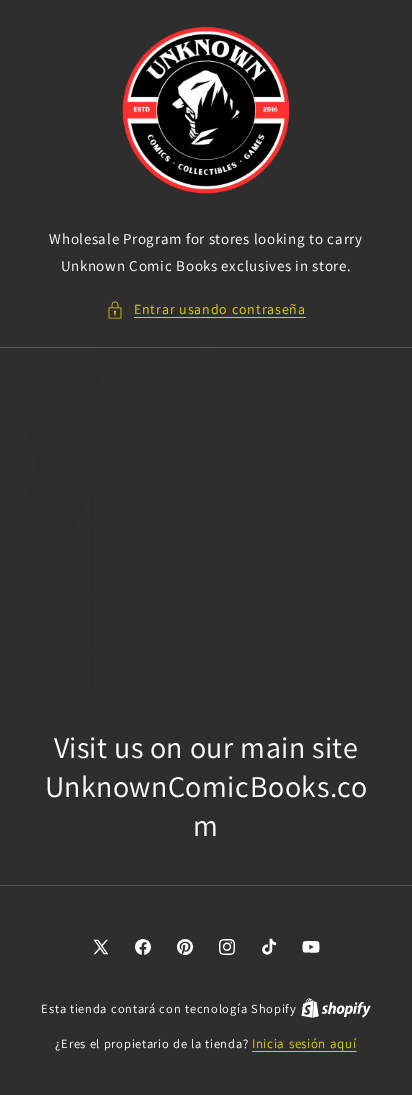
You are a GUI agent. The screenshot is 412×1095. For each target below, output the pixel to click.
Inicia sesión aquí (304, 1043)
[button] (206, 309)
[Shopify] (336, 1008)
